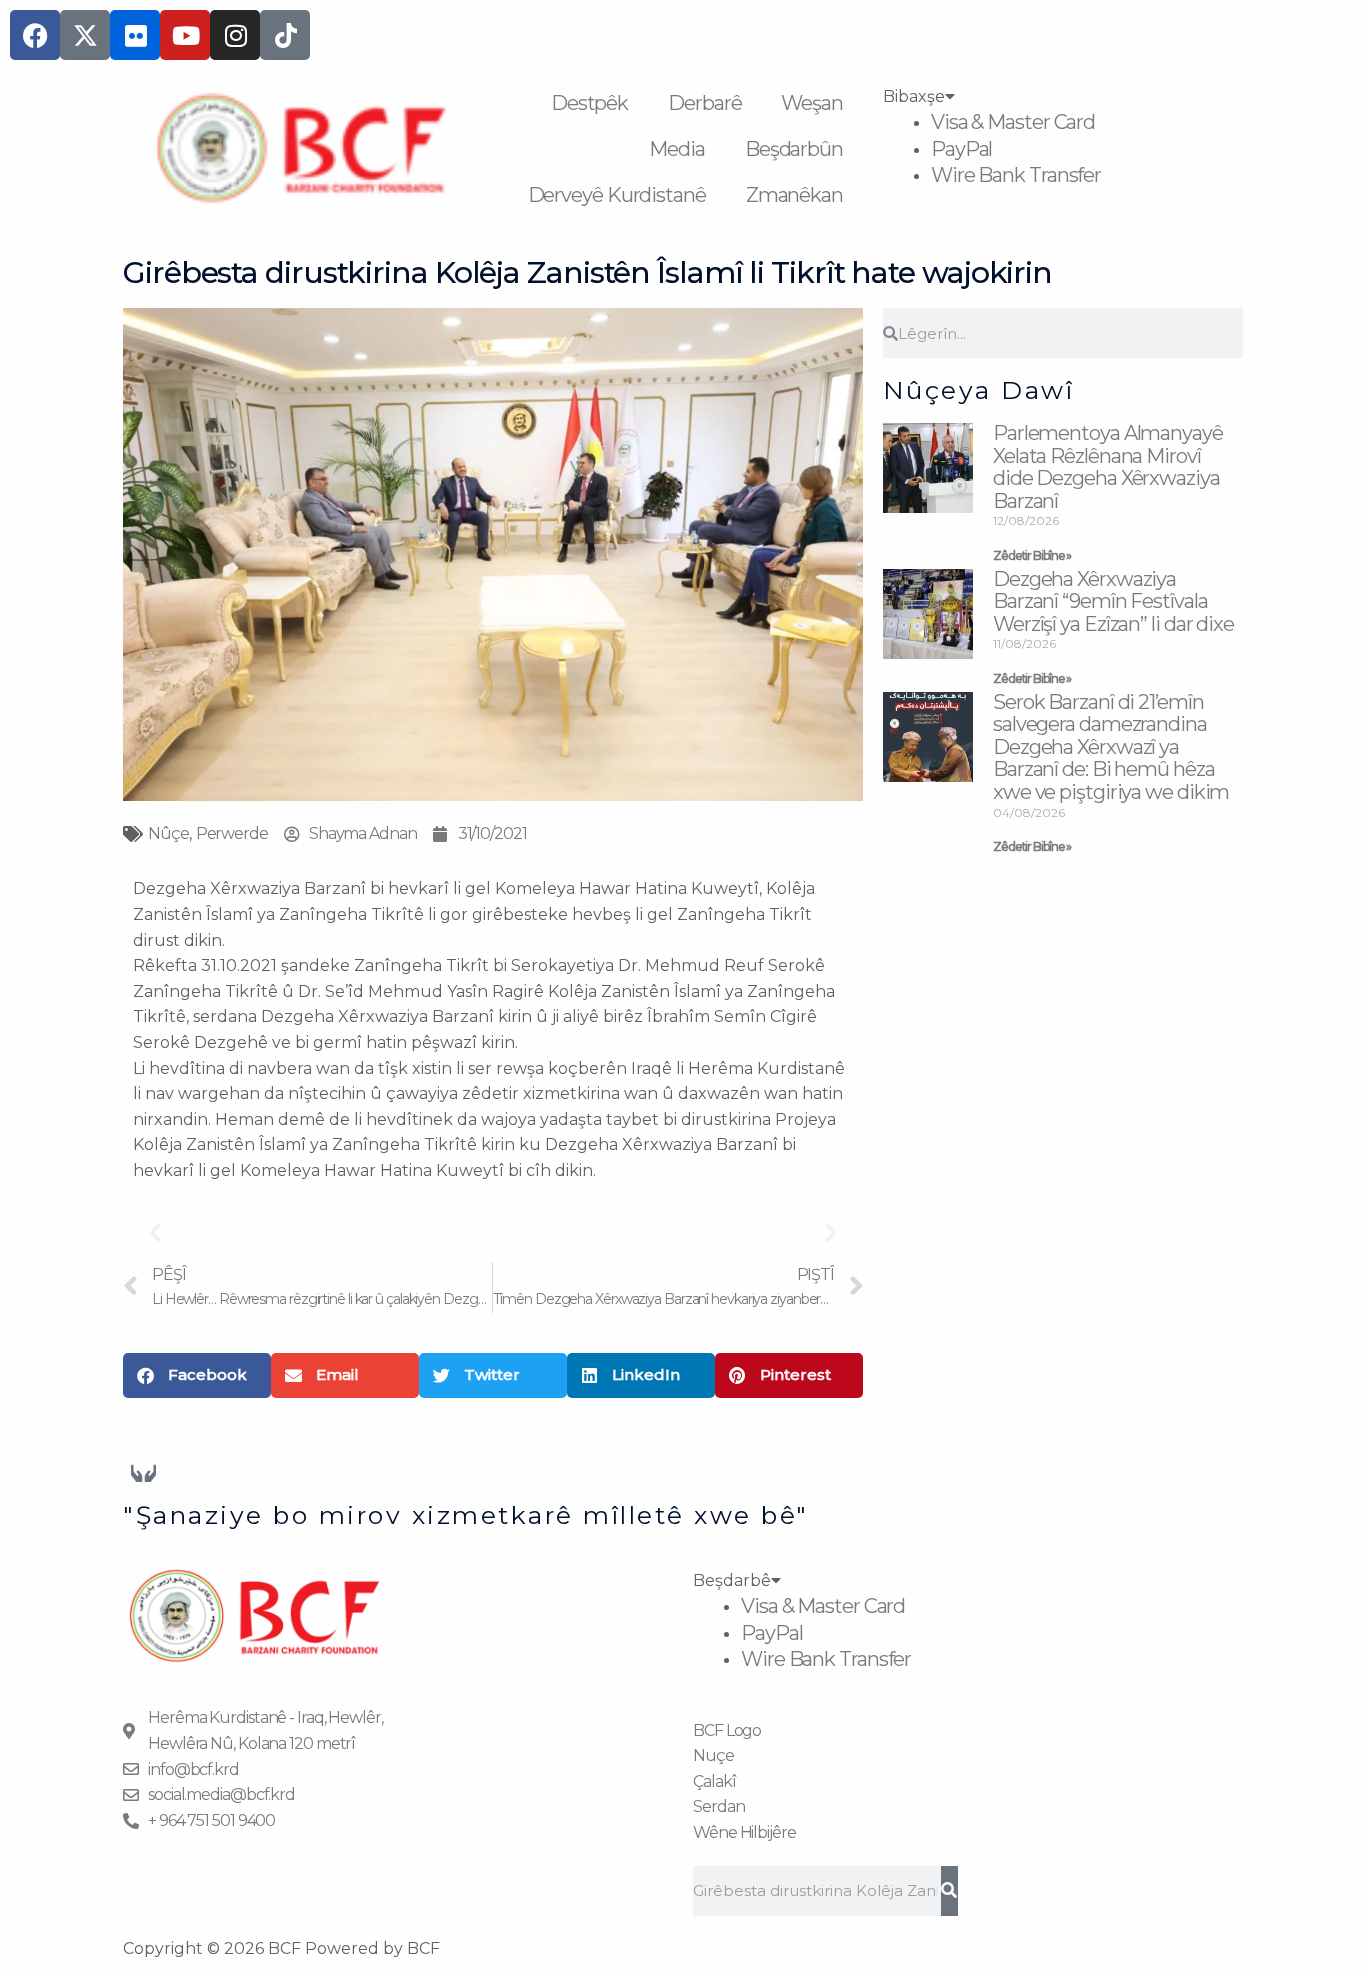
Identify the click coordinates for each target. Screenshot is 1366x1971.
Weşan (812, 103)
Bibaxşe (914, 96)
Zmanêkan (794, 195)
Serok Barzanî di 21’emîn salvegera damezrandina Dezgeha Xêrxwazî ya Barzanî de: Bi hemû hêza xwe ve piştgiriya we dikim (1111, 747)
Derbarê (704, 103)
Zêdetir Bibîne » (1032, 555)
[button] (155, 1231)
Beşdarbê (732, 1580)
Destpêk (589, 103)
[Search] (949, 1891)
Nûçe (168, 833)
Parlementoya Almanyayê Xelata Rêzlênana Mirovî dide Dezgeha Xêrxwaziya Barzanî (1108, 467)
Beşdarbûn (794, 149)
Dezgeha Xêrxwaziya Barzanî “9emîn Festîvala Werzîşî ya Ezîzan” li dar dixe (1113, 601)
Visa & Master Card (1013, 122)
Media (677, 149)
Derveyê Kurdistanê (617, 195)
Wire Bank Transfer (1016, 175)
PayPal (961, 149)
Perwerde (232, 833)
